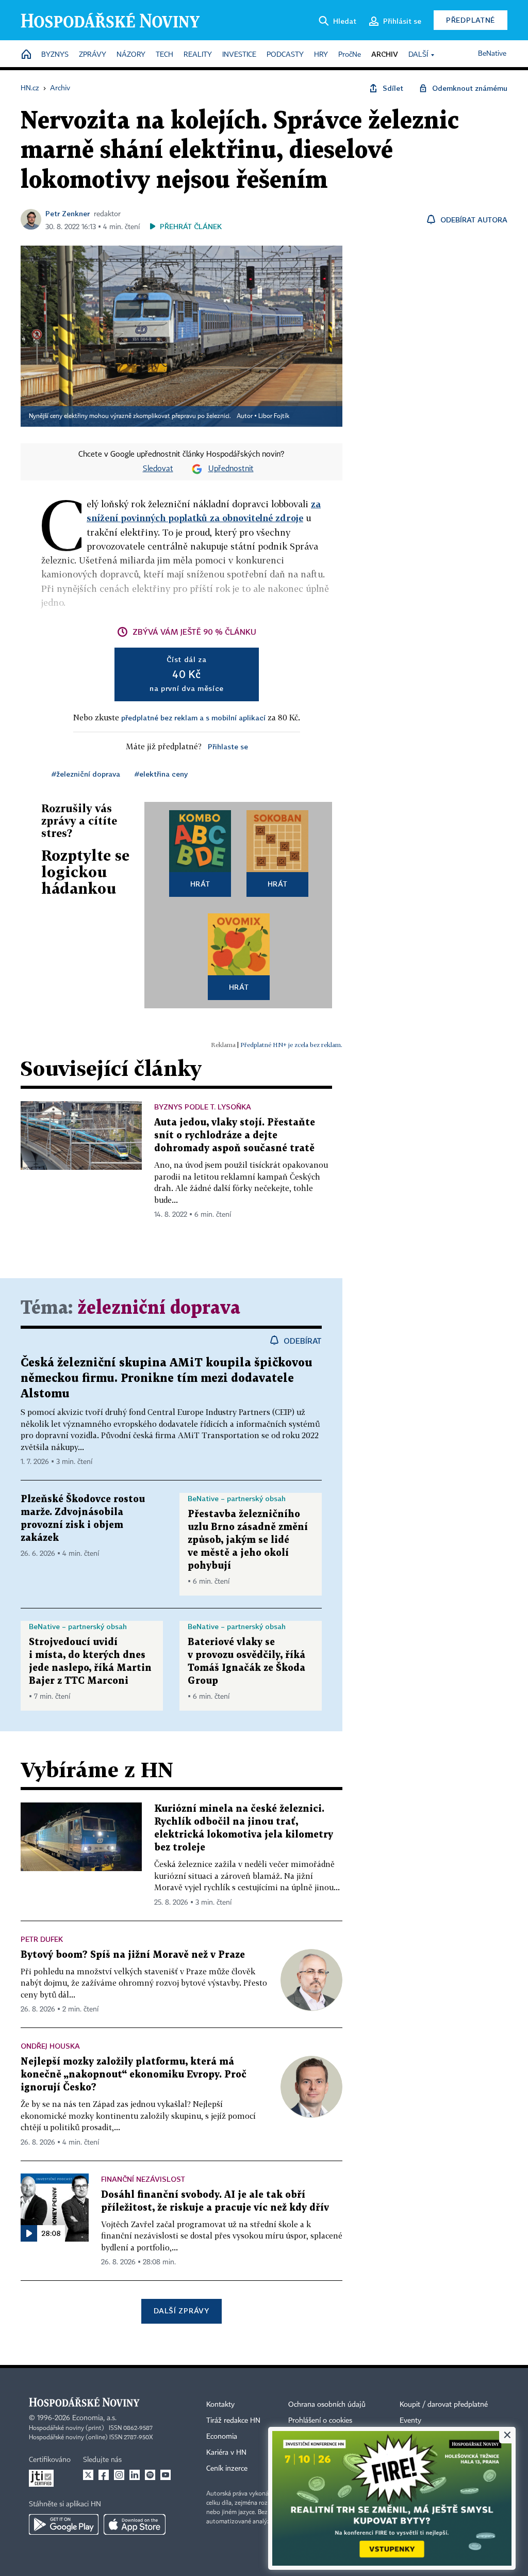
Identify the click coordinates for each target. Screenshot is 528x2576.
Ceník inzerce (227, 2469)
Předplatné (471, 20)
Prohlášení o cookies (320, 2421)
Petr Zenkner (68, 213)
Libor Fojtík (274, 416)
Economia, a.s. (94, 2418)
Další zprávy (181, 2311)
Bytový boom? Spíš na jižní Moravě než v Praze (133, 1955)
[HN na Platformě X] (88, 2475)
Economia (222, 2437)
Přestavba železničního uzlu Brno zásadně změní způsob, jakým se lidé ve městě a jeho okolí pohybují (248, 1540)
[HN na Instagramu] (119, 2475)
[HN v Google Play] (64, 2524)
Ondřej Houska (50, 2046)
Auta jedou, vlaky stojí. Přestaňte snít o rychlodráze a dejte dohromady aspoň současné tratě (235, 1136)
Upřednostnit (231, 469)
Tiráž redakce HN (233, 2421)
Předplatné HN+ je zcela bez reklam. (291, 1045)
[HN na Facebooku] (104, 2475)
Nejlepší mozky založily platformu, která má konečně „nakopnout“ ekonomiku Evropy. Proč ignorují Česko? (134, 2075)
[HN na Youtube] (166, 2475)
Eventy (410, 2421)
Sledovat (158, 469)
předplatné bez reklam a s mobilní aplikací (193, 718)
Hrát (200, 884)
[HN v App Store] (135, 2524)
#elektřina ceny (161, 774)
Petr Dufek (42, 1939)
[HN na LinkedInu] (135, 2475)
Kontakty (220, 2405)
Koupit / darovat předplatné (444, 2405)
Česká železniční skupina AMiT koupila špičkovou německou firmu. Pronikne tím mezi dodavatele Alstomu (167, 1379)
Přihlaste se (228, 746)
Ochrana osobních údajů (327, 2405)
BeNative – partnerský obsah (237, 1498)
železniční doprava (159, 1308)
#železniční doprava (86, 774)
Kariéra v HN (226, 2453)
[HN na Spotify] (150, 2475)
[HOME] (26, 55)
